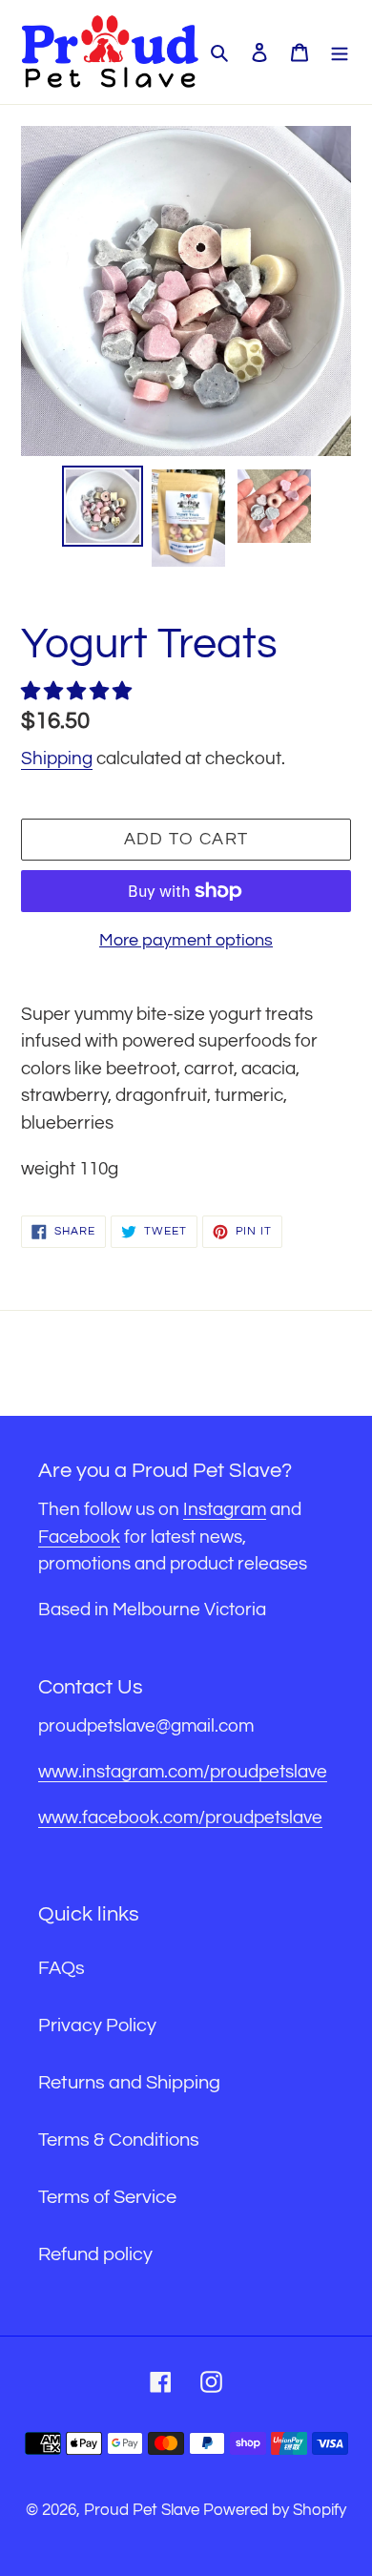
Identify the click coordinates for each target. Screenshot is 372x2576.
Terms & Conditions (119, 2140)
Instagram (225, 1509)
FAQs (62, 1968)
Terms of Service (107, 2197)
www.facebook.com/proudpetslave (180, 1818)
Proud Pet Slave (144, 2510)
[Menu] (340, 52)
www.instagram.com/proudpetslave (183, 1772)
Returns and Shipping (129, 2083)
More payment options (186, 940)
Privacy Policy (97, 2025)
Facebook (79, 1537)
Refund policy (95, 2254)
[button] (78, 692)
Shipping (57, 758)
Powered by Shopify (275, 2510)
